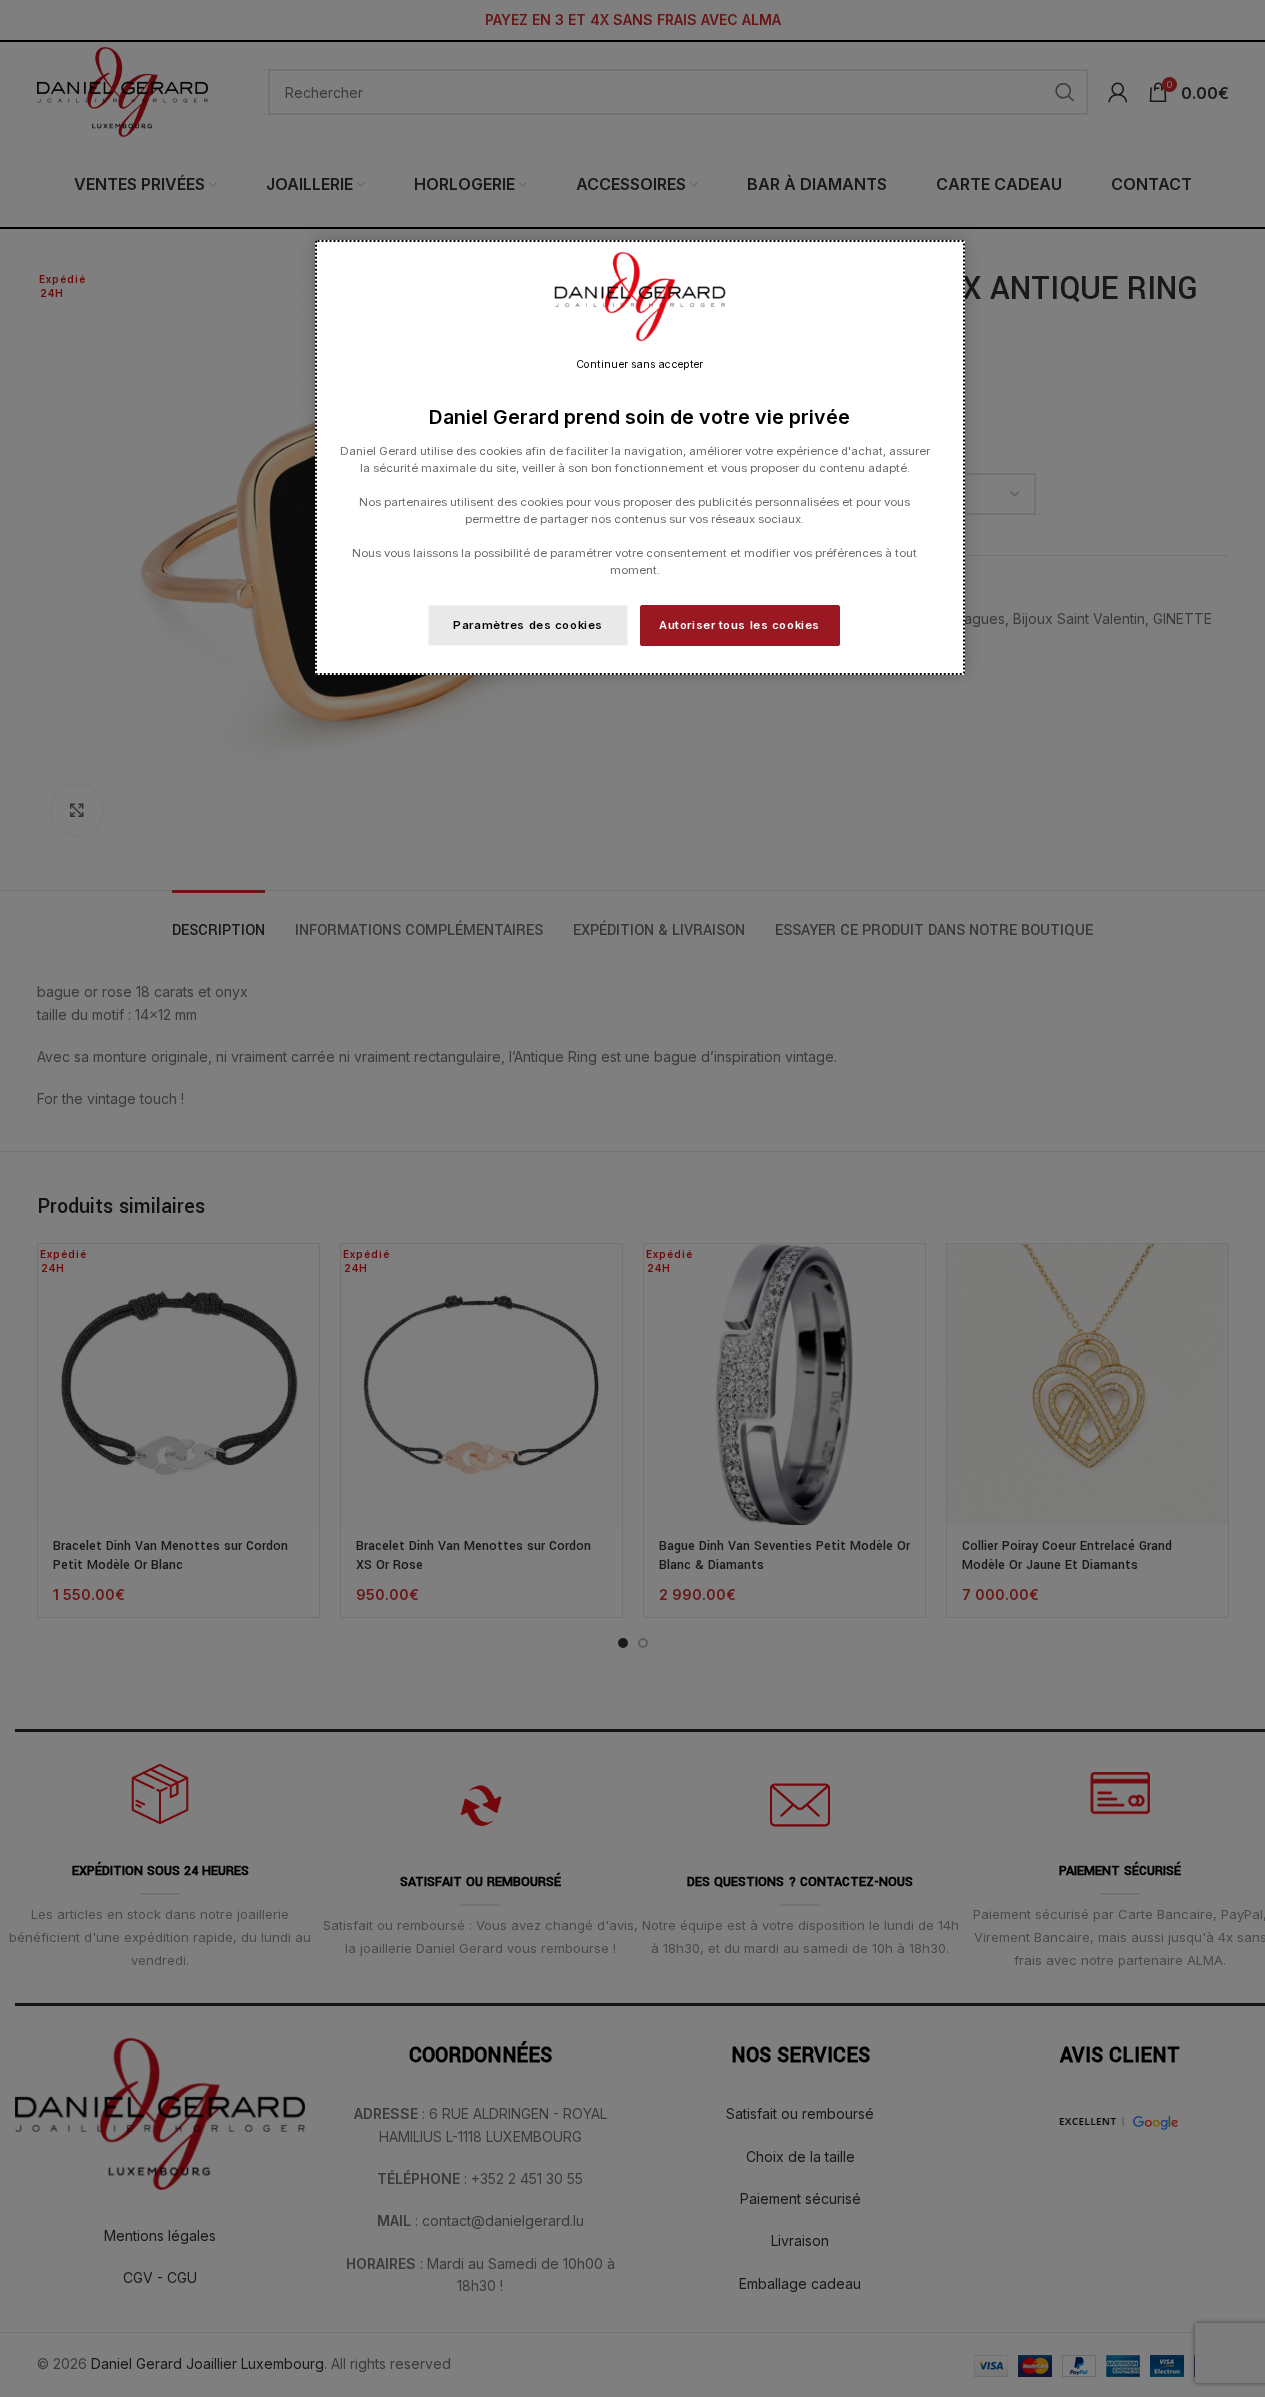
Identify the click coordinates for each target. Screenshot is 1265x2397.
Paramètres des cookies (528, 625)
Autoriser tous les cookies (739, 625)
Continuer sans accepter (639, 364)
